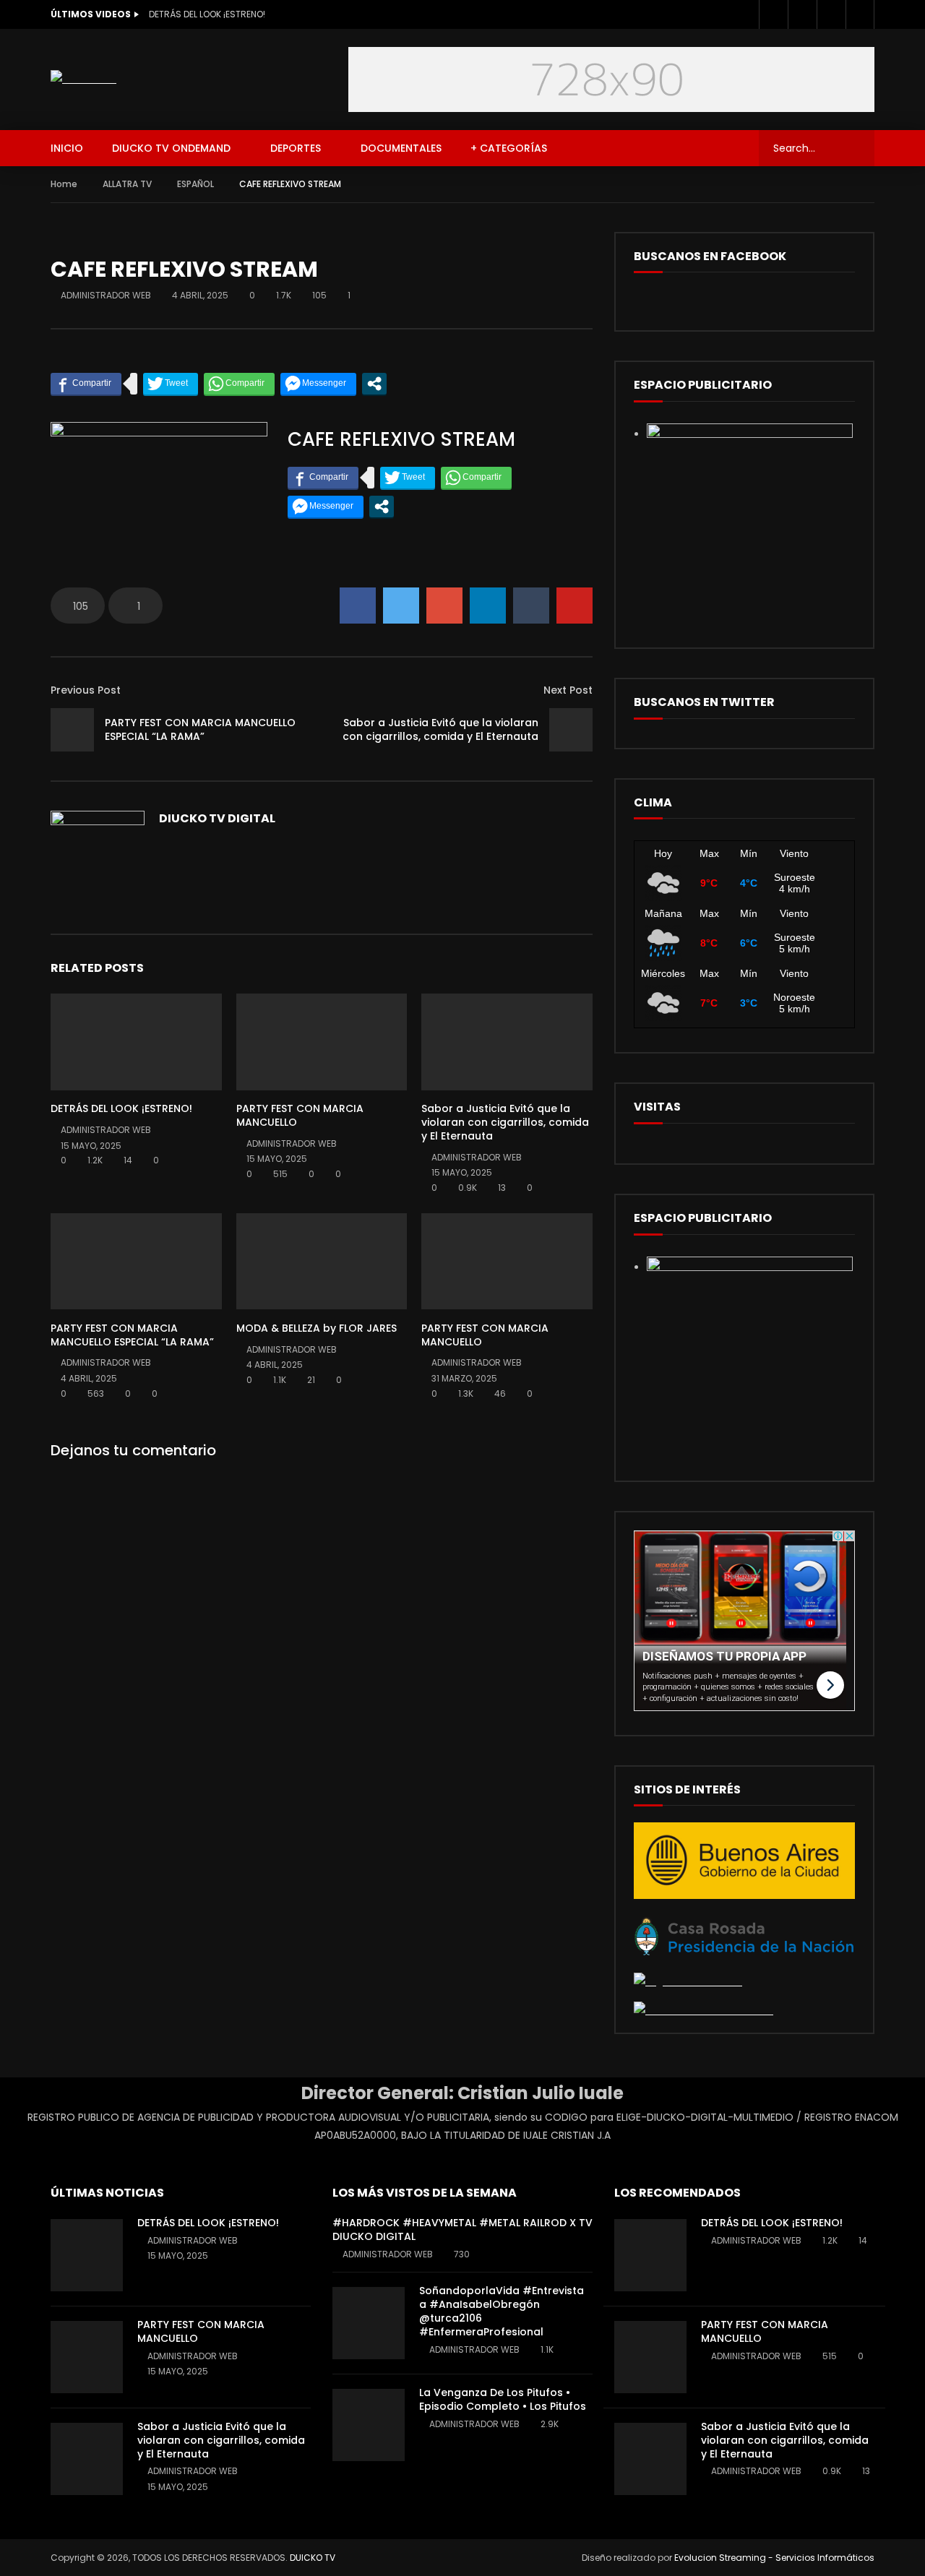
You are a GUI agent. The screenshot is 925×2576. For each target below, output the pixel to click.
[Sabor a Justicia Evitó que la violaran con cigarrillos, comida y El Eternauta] (571, 730)
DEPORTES (296, 148)
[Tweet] (171, 384)
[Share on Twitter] (401, 606)
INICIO (67, 148)
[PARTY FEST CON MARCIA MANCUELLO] (322, 1042)
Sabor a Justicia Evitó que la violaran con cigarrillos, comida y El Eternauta (440, 729)
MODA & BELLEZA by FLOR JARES (317, 1328)
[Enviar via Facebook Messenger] (318, 384)
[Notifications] (860, 14)
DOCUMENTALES (401, 148)
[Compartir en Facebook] (86, 384)
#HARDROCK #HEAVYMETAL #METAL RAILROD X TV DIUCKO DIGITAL (462, 2230)
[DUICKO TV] (83, 79)
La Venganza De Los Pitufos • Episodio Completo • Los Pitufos (503, 2399)
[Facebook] (773, 14)
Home (64, 184)
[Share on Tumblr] (531, 606)
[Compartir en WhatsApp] (239, 384)
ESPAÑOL (195, 184)
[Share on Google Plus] (444, 606)
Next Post (568, 690)
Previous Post (86, 690)
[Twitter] (802, 14)
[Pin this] (575, 606)
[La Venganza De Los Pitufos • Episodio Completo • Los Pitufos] (369, 2425)
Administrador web (106, 295)
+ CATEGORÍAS (509, 148)
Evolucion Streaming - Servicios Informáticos (774, 2558)
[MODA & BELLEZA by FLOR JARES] (322, 1261)
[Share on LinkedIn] (488, 606)
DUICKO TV (313, 2558)
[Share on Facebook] (358, 606)
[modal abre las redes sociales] (374, 384)
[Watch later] (831, 14)
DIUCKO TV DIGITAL (217, 818)
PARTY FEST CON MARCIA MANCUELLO (300, 1115)
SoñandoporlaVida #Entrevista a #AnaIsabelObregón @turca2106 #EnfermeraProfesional (502, 2311)
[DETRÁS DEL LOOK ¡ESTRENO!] (136, 1042)
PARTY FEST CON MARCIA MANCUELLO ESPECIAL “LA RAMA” (200, 729)
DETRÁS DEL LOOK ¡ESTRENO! (207, 14)
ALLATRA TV (127, 184)
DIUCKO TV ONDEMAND (171, 148)
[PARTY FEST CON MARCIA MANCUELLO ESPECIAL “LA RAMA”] (72, 730)
